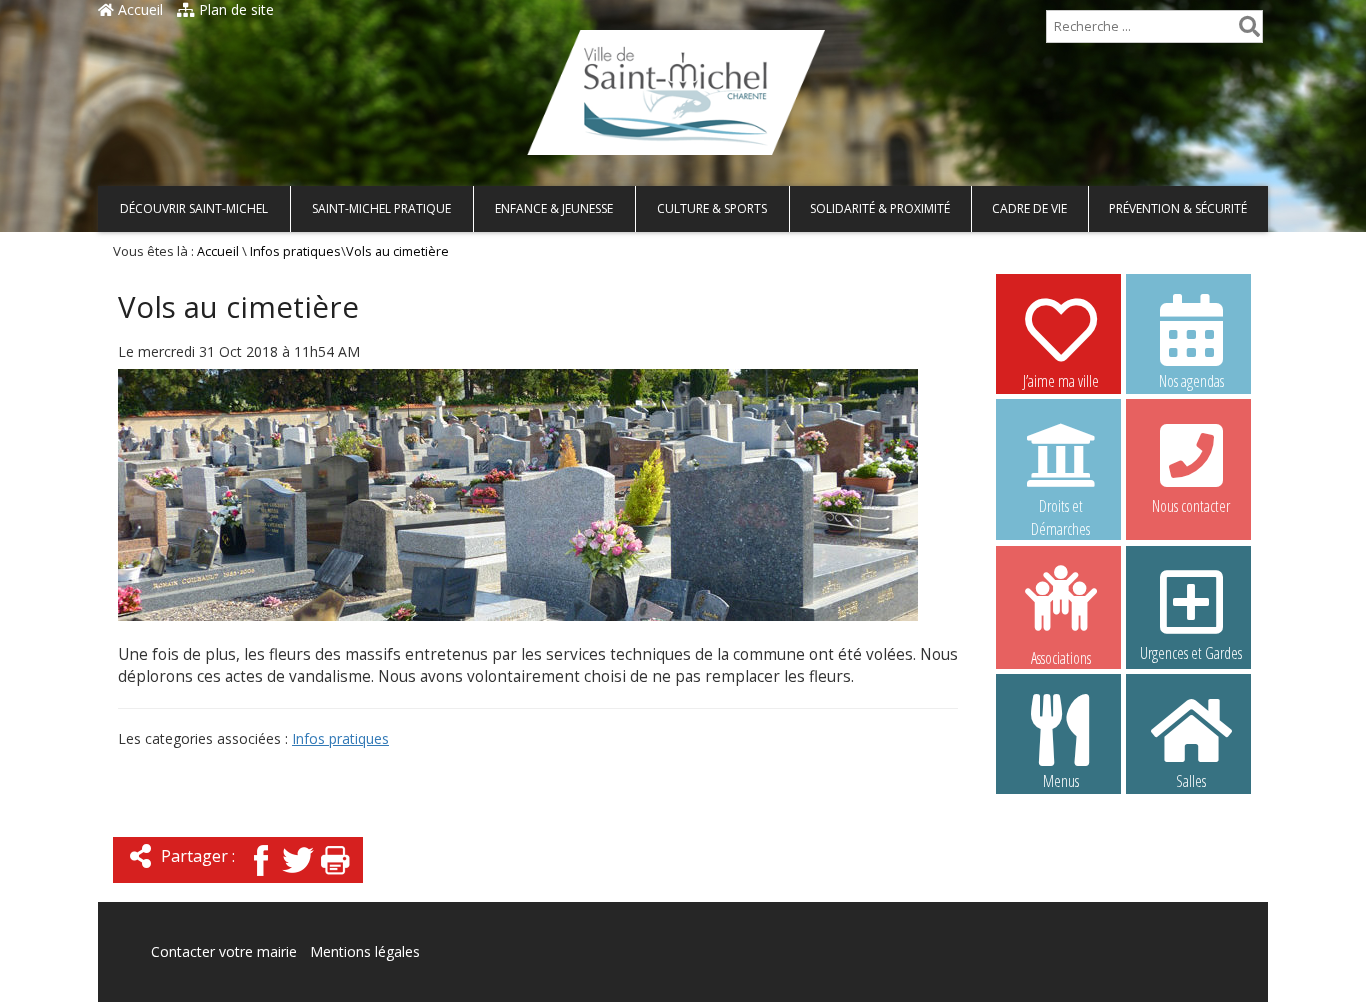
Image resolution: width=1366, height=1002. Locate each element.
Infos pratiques (295, 251)
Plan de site (234, 9)
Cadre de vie (1029, 208)
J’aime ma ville (1061, 381)
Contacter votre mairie (224, 951)
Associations (1061, 656)
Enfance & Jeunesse (554, 208)
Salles (1191, 781)
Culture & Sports (712, 208)
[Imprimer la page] (335, 877)
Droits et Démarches (1060, 507)
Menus (1061, 781)
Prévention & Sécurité (1178, 208)
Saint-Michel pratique (381, 208)
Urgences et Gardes (1191, 653)
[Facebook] (261, 877)
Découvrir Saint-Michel (194, 208)
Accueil (138, 9)
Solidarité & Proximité (880, 208)
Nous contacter (1191, 506)
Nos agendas (1191, 381)
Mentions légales (365, 951)
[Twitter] (298, 877)
